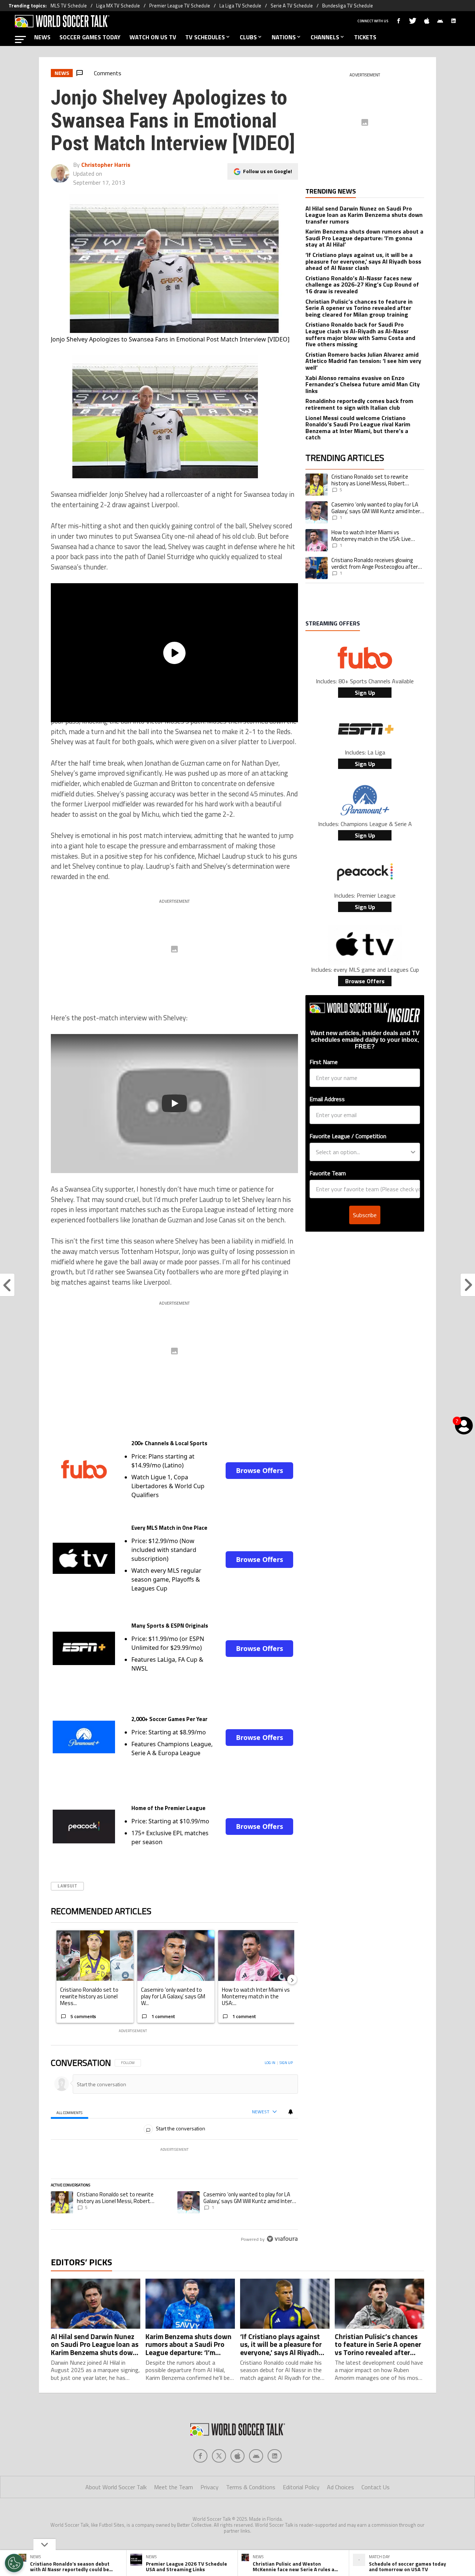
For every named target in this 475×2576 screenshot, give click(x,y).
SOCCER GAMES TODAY (90, 37)
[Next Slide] (292, 1979)
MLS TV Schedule (69, 6)
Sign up (286, 2063)
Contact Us (376, 2487)
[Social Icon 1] (219, 2456)
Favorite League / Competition (348, 1136)
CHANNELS (325, 37)
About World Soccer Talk (116, 2487)
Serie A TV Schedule (292, 6)
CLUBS (248, 37)
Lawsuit (67, 1886)
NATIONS (284, 37)
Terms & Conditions (251, 2487)
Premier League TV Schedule (180, 6)
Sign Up (365, 693)
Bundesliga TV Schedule (348, 6)
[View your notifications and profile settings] (291, 2112)
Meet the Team (173, 2487)
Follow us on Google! (268, 171)
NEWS (42, 37)
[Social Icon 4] (275, 2456)
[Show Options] (413, 1152)
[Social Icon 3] (256, 2456)
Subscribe (365, 1215)
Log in (270, 2063)
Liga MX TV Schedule (118, 6)
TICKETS (365, 37)
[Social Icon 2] (237, 2456)
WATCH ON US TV (153, 37)
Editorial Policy (301, 2487)
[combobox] (363, 1152)
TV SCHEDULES (205, 37)
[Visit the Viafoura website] (282, 2239)
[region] (174, 2151)
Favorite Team (328, 1173)
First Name (324, 1062)
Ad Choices (340, 2487)
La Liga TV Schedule (240, 6)
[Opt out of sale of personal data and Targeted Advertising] (14, 2563)
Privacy (209, 2487)
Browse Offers (260, 1470)
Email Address (327, 1099)
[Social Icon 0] (200, 2456)
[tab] (70, 2112)
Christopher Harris (106, 165)
